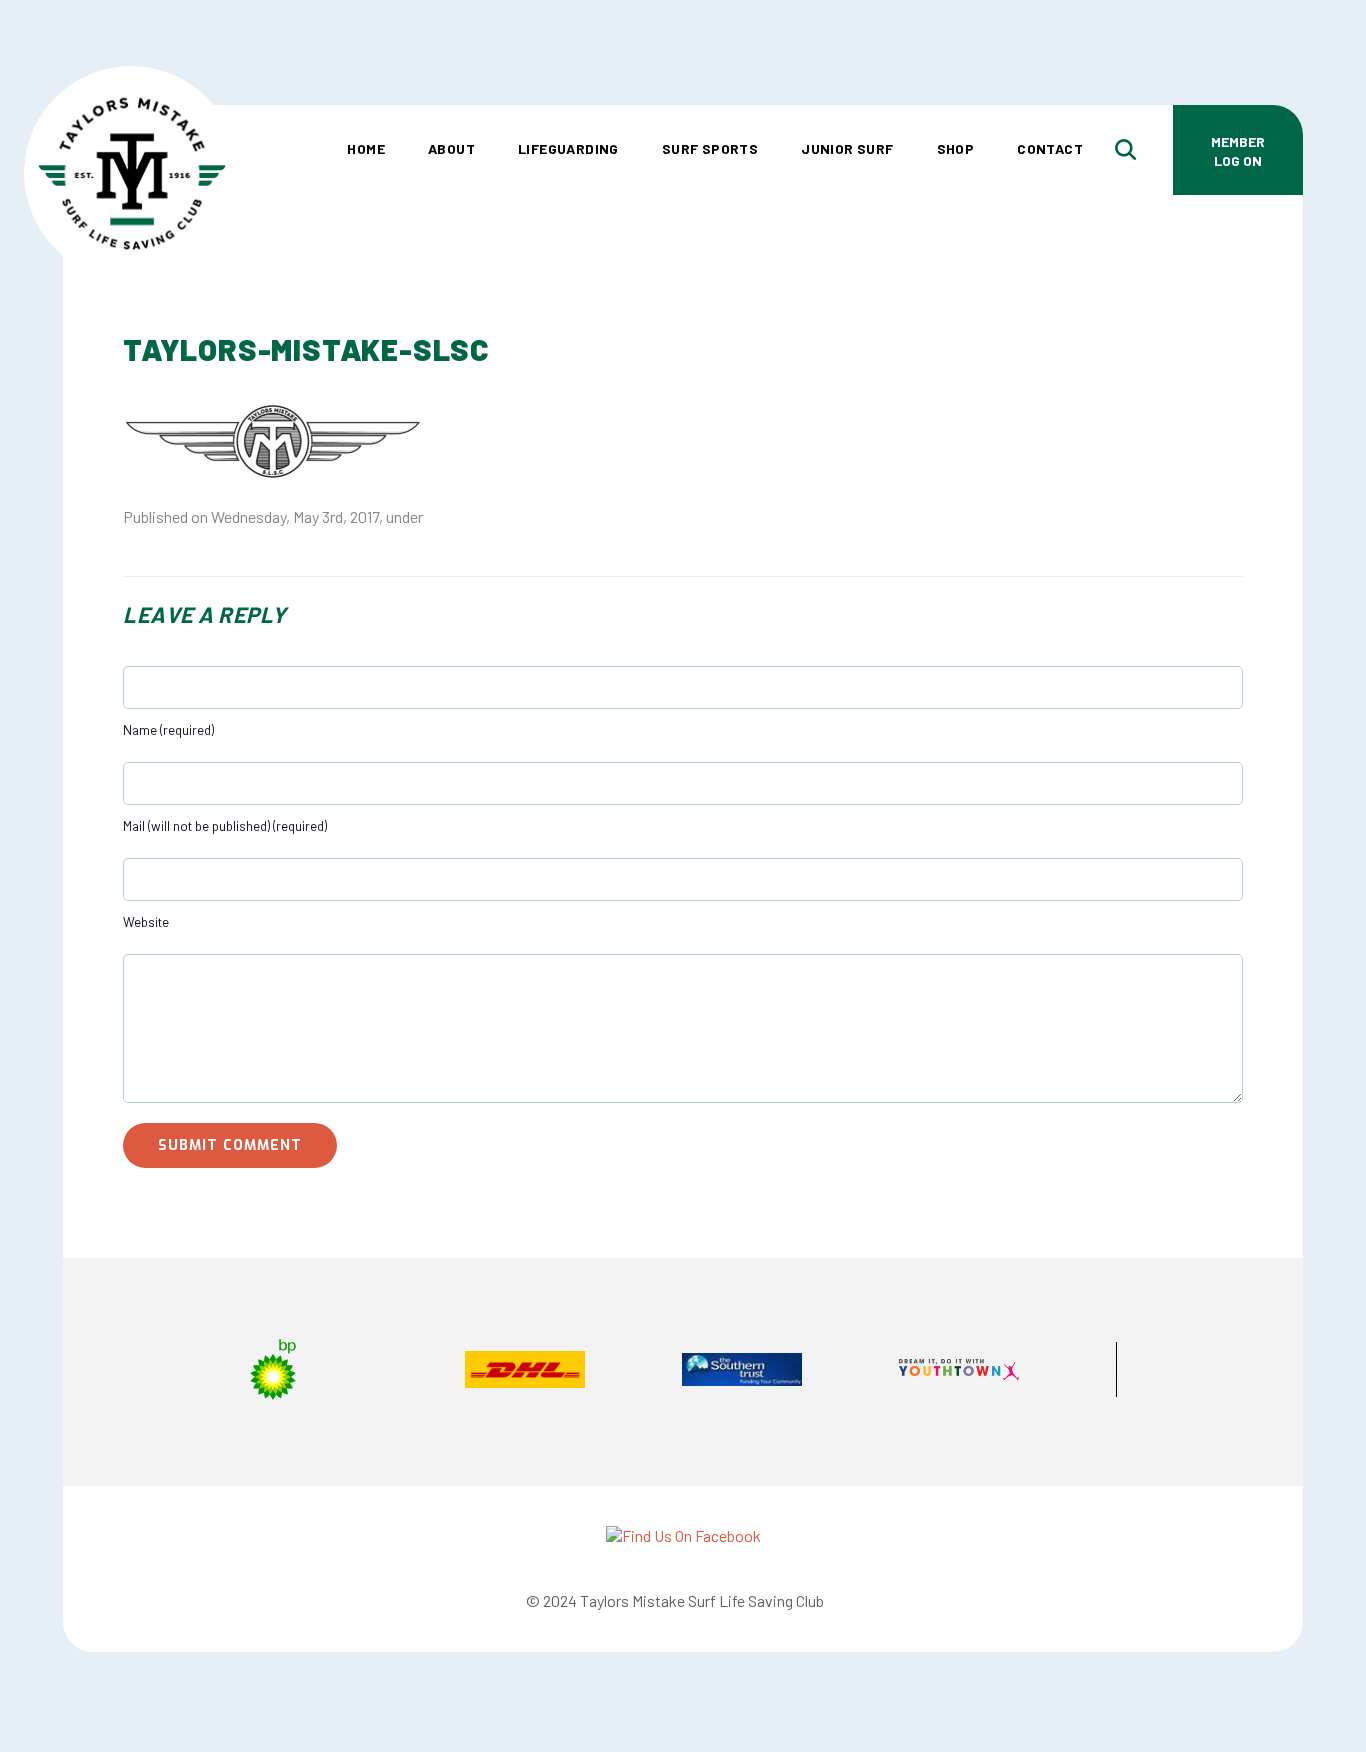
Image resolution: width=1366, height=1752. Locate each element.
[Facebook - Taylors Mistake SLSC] (683, 1535)
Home (366, 148)
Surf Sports (710, 148)
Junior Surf (847, 148)
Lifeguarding (568, 148)
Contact (1050, 148)
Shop (956, 148)
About (451, 148)
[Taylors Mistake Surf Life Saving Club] (131, 95)
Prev (158, 1372)
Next (1207, 1372)
